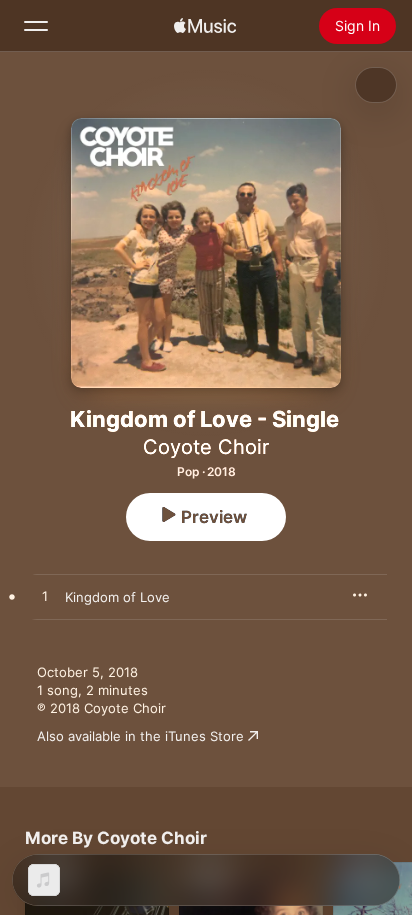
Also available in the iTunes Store (140, 736)
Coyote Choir (206, 447)
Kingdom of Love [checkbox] (117, 597)
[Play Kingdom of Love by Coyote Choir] (45, 597)
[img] (205, 26)
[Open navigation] (36, 26)
